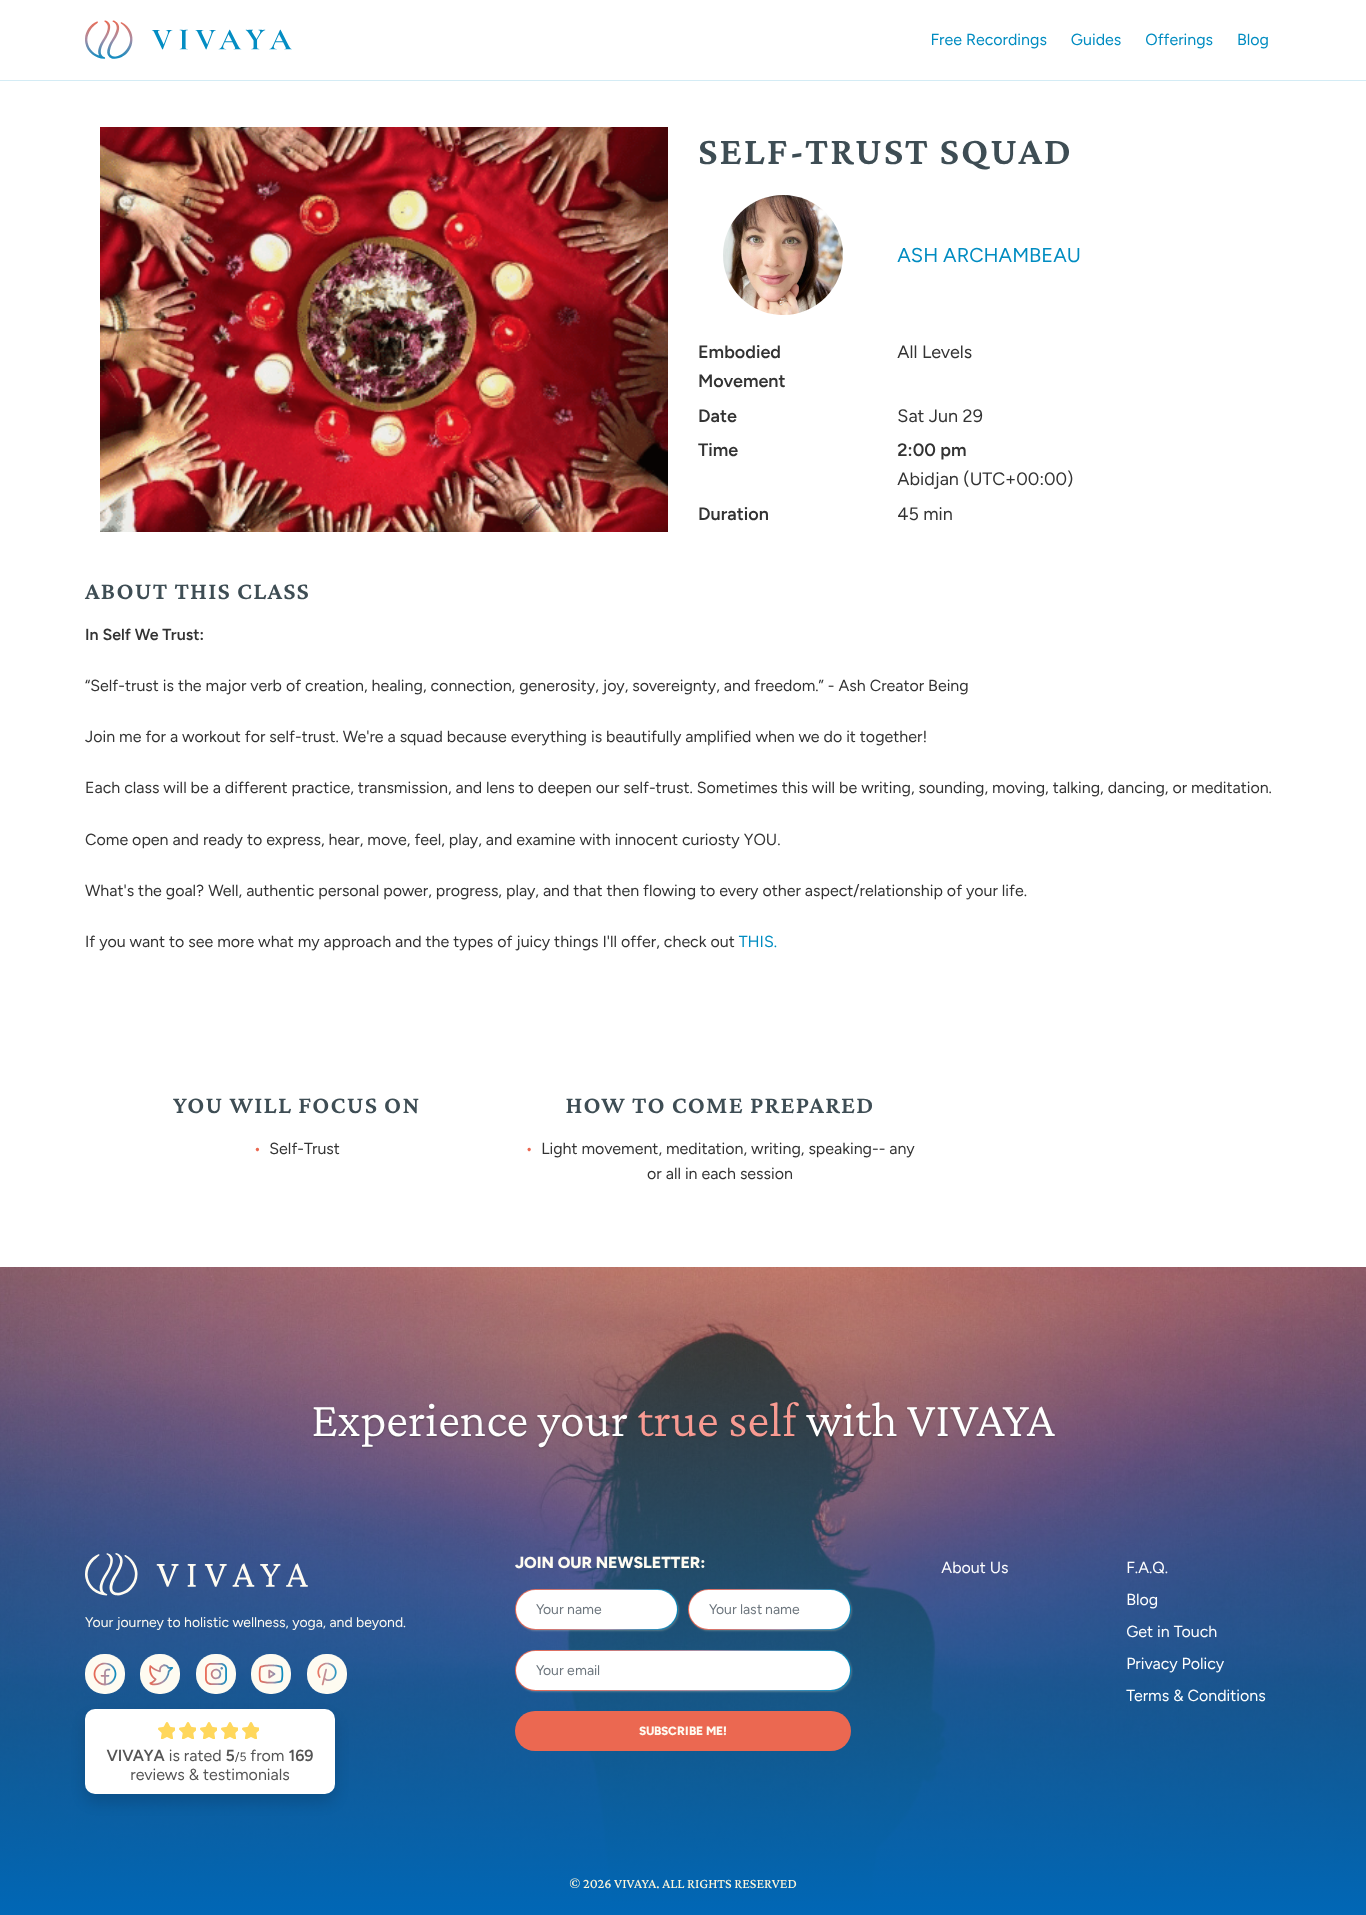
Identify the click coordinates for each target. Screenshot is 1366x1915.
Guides (1096, 39)
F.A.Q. (1147, 1567)
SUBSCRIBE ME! (683, 1731)
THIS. (760, 941)
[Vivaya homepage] (188, 40)
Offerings (1179, 39)
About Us (974, 1567)
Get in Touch (1171, 1631)
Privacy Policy (1175, 1663)
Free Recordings (989, 39)
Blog (1253, 39)
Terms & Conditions (1196, 1695)
